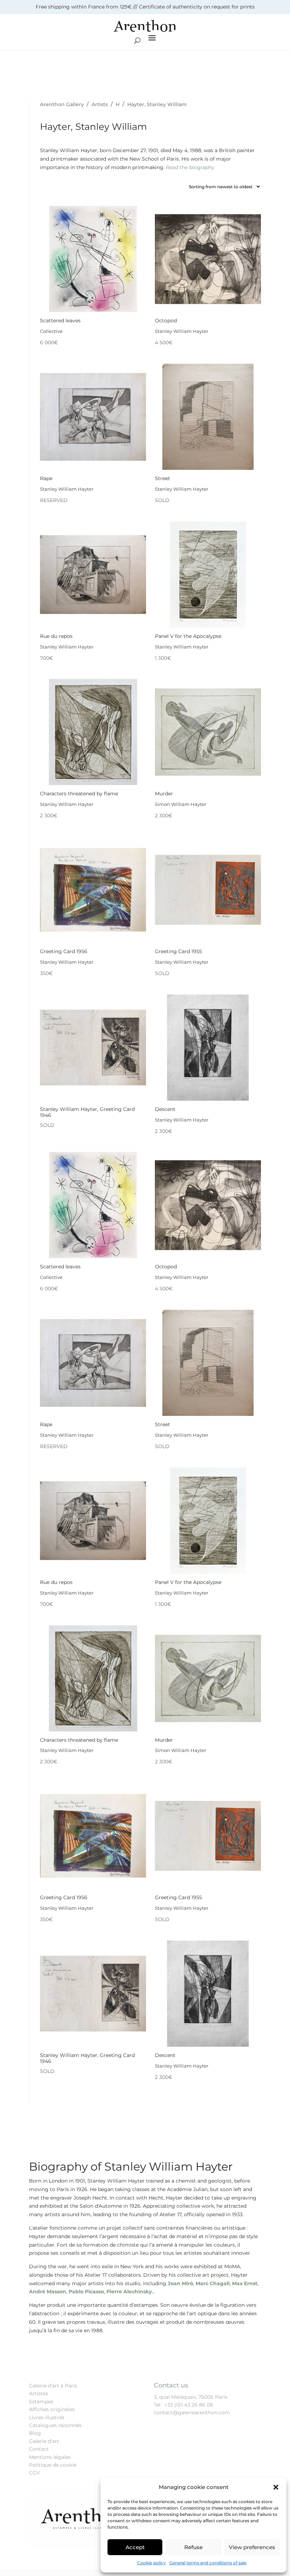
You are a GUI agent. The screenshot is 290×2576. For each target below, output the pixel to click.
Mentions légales (50, 2457)
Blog (35, 2433)
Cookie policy (152, 2563)
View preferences (252, 2547)
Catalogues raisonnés (55, 2425)
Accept (135, 2547)
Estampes (41, 2402)
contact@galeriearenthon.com (192, 2413)
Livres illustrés (47, 2417)
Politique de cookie (53, 2465)
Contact (39, 2449)
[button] (276, 2487)
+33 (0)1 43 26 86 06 (189, 2405)
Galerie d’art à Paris (53, 2386)
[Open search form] (137, 41)
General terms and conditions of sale (208, 2563)
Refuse (193, 2547)
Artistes (39, 2393)
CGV (34, 2473)
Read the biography (190, 167)
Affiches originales (52, 2409)
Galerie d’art (44, 2441)
